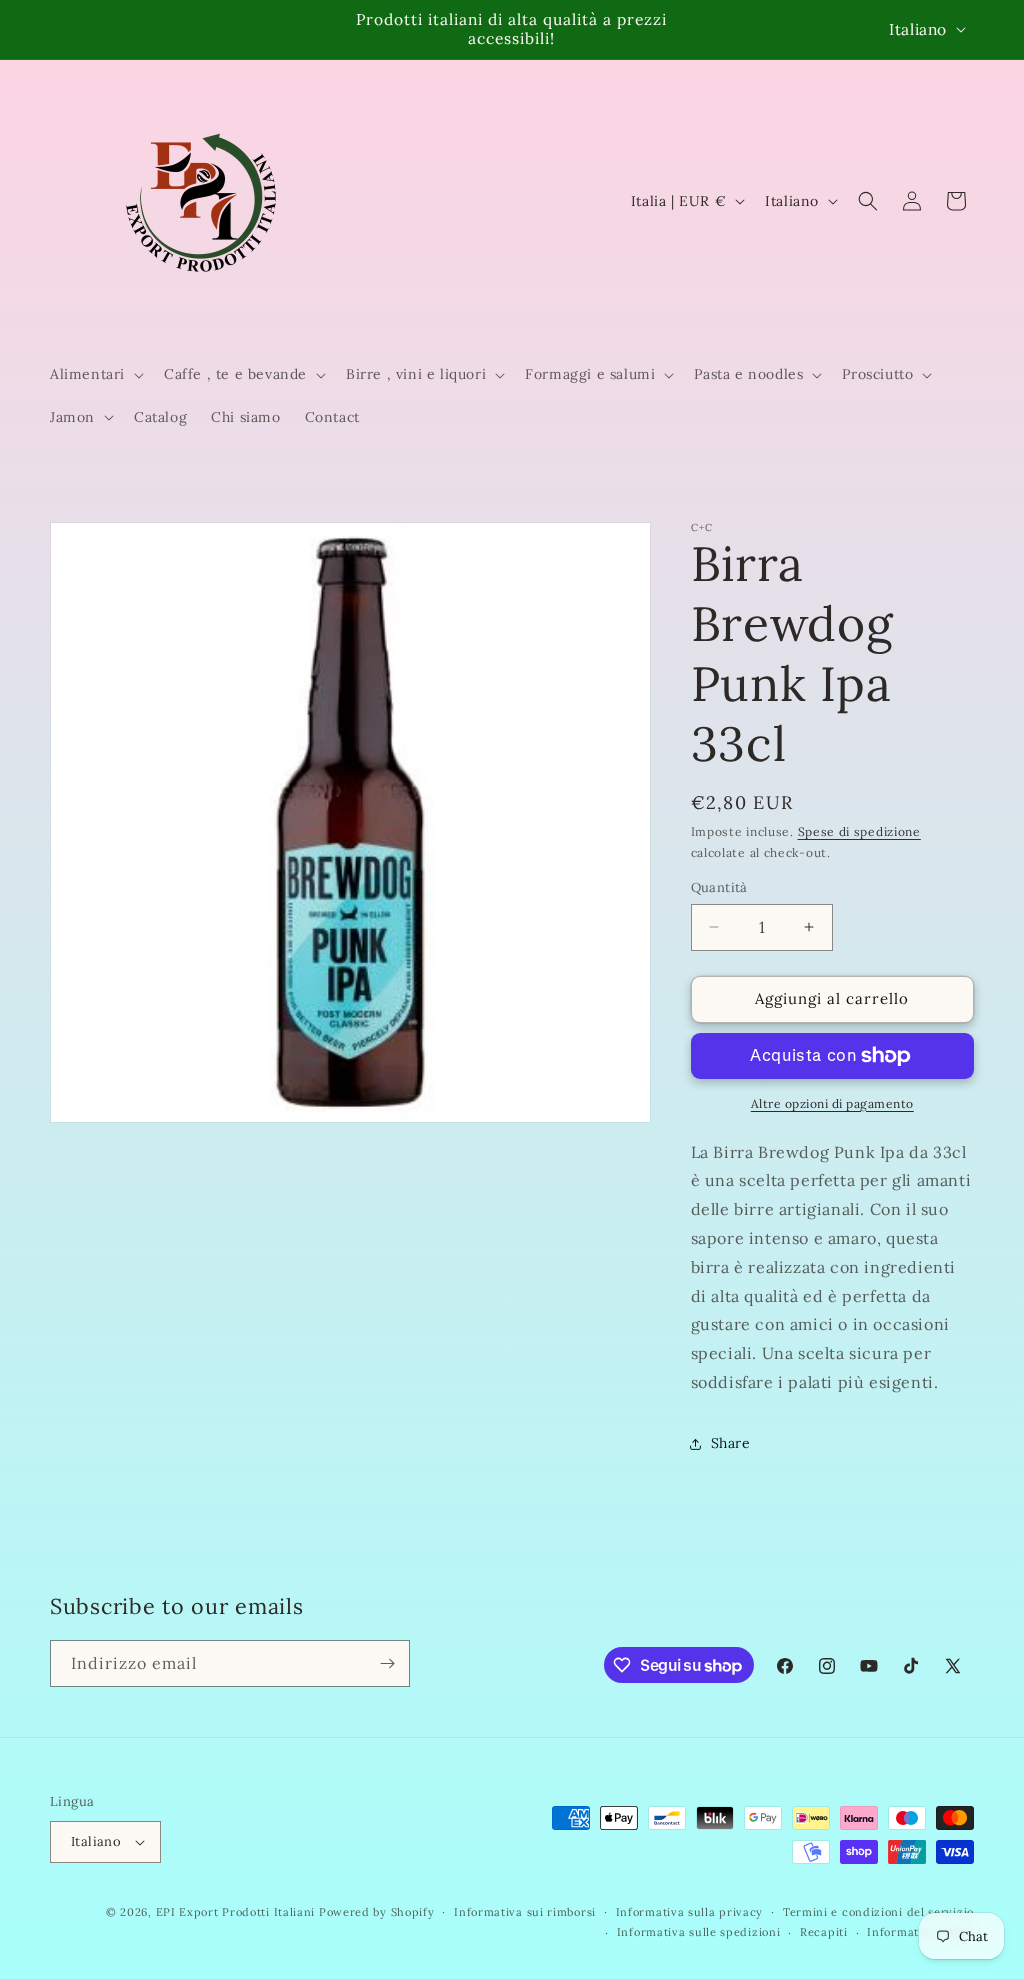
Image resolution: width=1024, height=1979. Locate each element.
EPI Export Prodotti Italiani (236, 1912)
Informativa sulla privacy (690, 1912)
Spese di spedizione (859, 831)
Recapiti (824, 1932)
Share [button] (731, 1443)
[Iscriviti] (387, 1663)
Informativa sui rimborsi (525, 1912)
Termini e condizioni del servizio (878, 1912)
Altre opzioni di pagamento (832, 1103)
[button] (95, 374)
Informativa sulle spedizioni (699, 1932)
